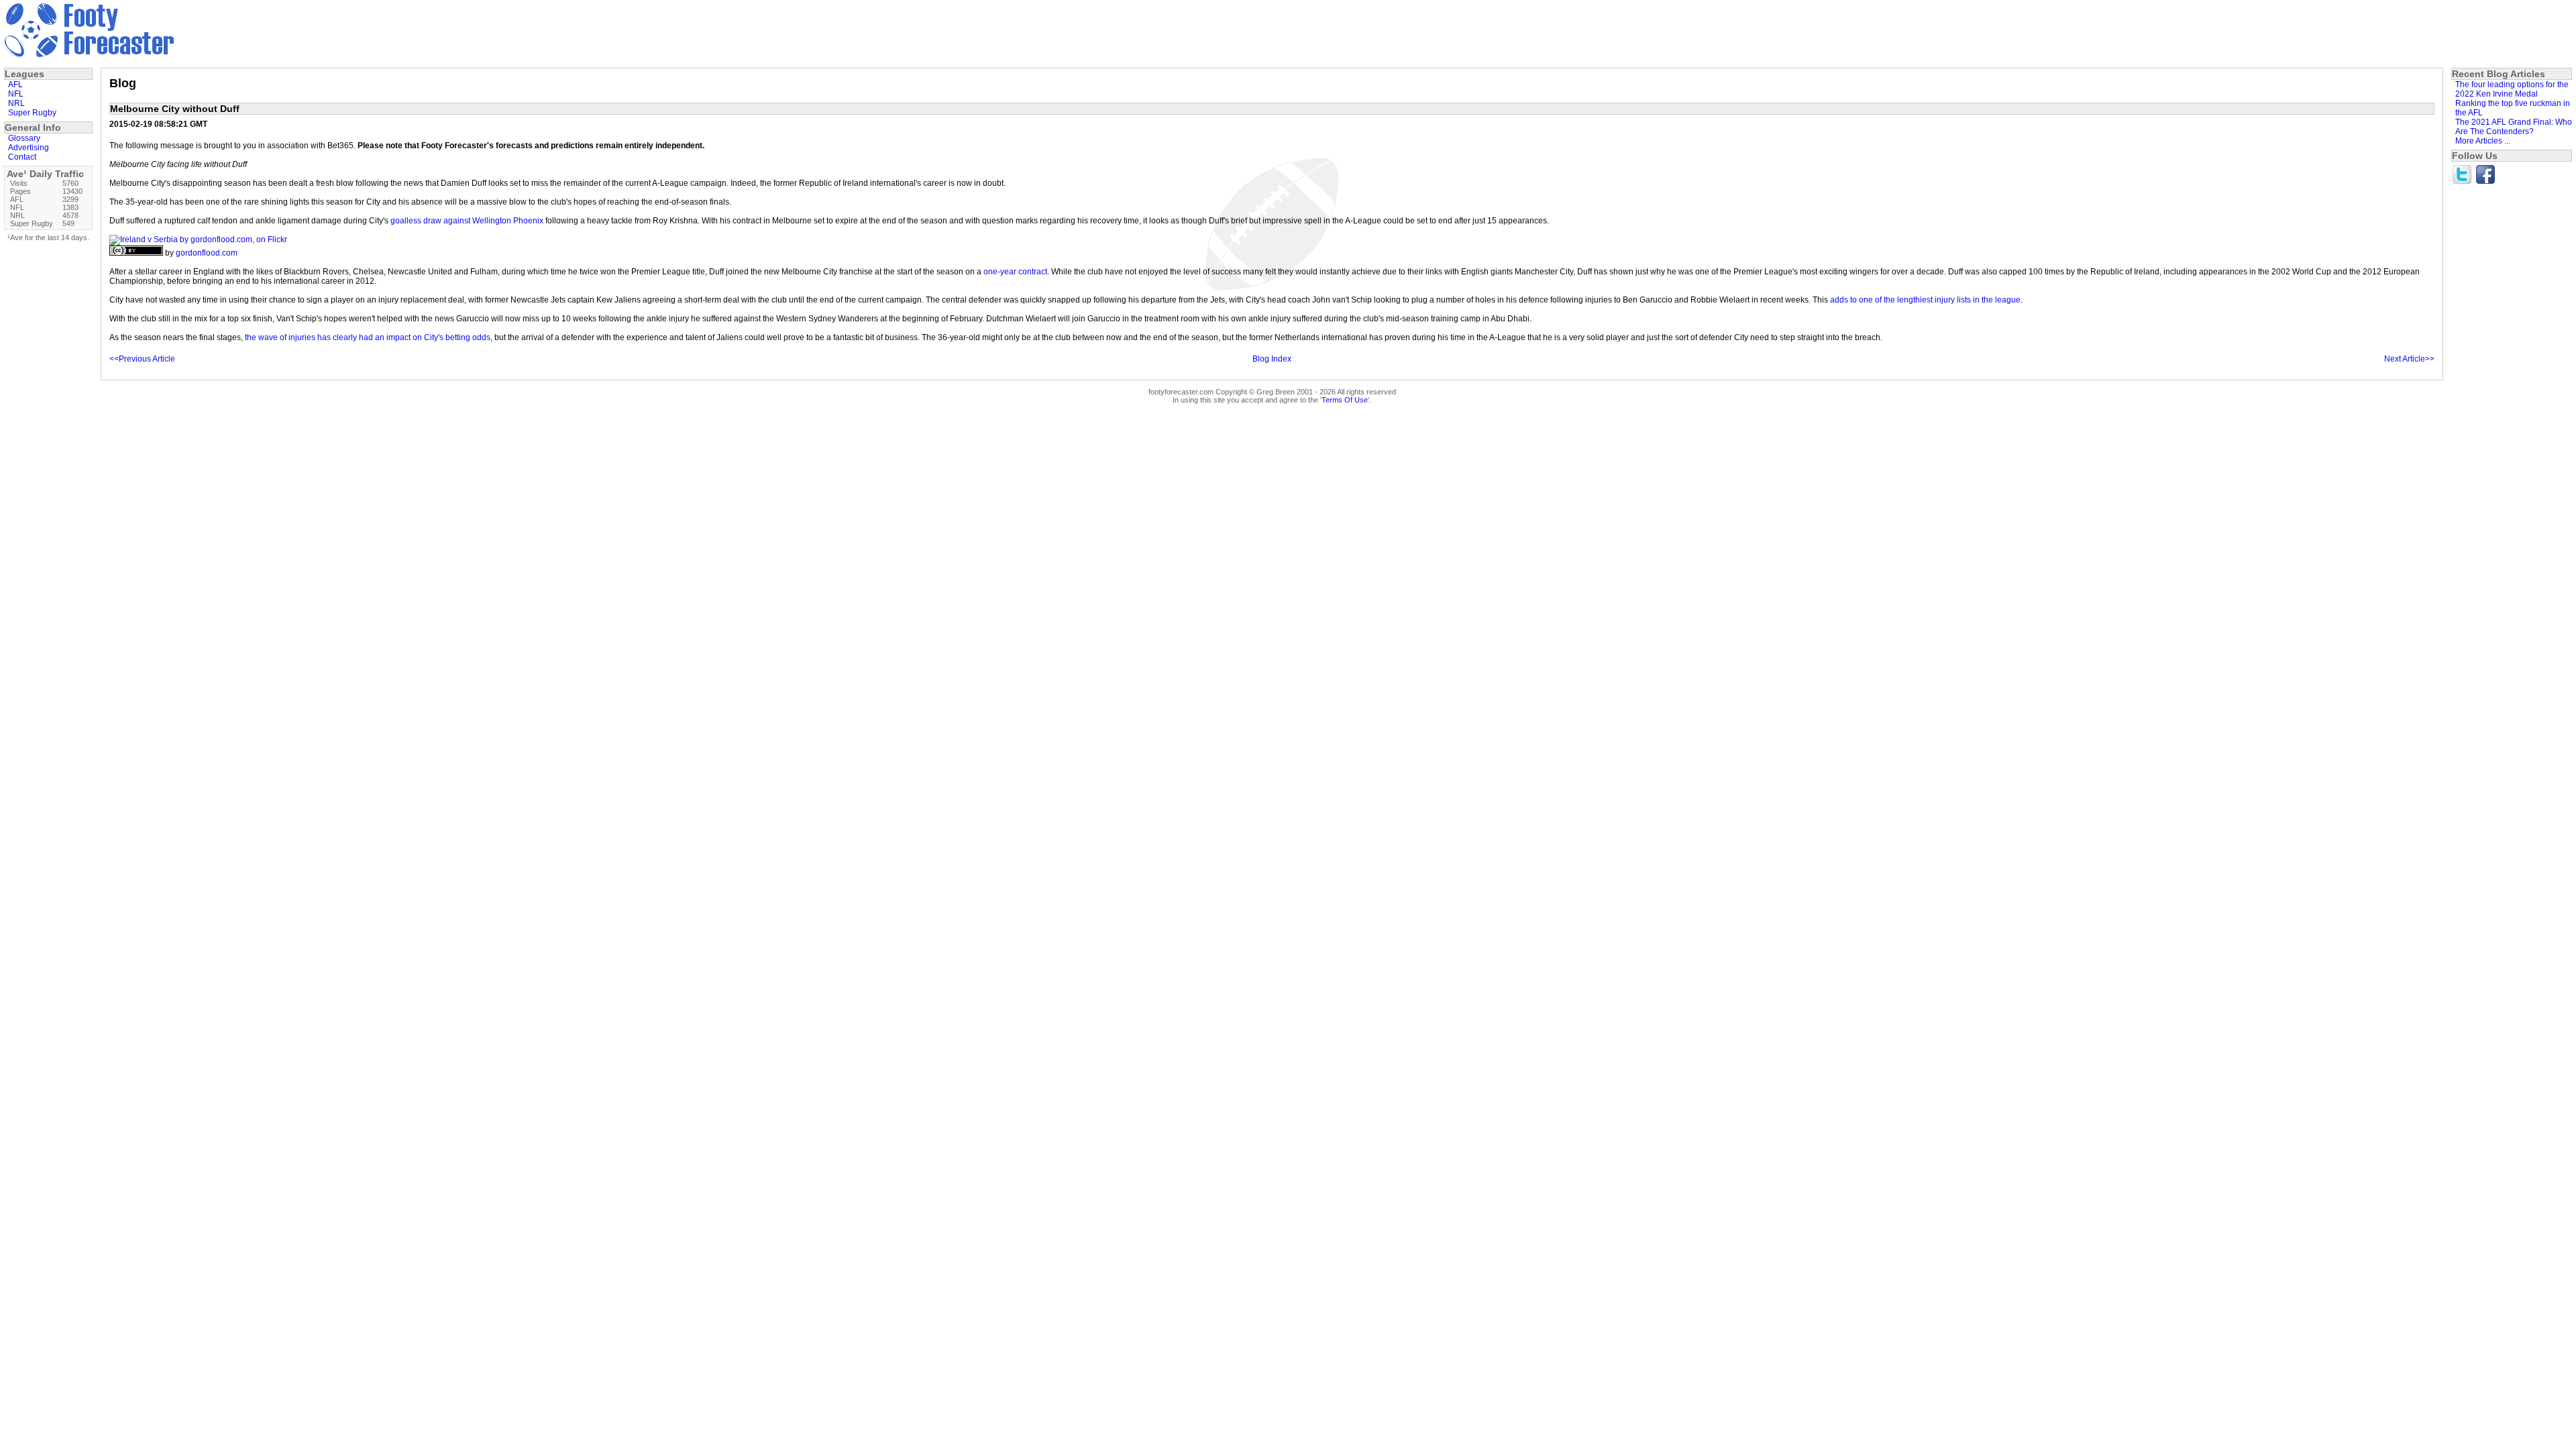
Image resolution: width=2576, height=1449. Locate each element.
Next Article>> (2409, 359)
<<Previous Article (142, 359)
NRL (16, 103)
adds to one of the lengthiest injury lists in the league (1925, 300)
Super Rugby (32, 113)
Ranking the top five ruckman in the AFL (2513, 108)
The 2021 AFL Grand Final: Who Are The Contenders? (2514, 127)
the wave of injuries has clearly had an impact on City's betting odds (368, 337)
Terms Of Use (1345, 400)
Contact (22, 157)
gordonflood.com (207, 253)
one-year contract (1015, 272)
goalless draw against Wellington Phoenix (467, 221)
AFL (15, 85)
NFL (16, 94)
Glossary (24, 138)
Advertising (29, 148)
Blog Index (1272, 359)
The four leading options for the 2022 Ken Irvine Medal (2512, 89)
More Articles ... (2483, 141)
